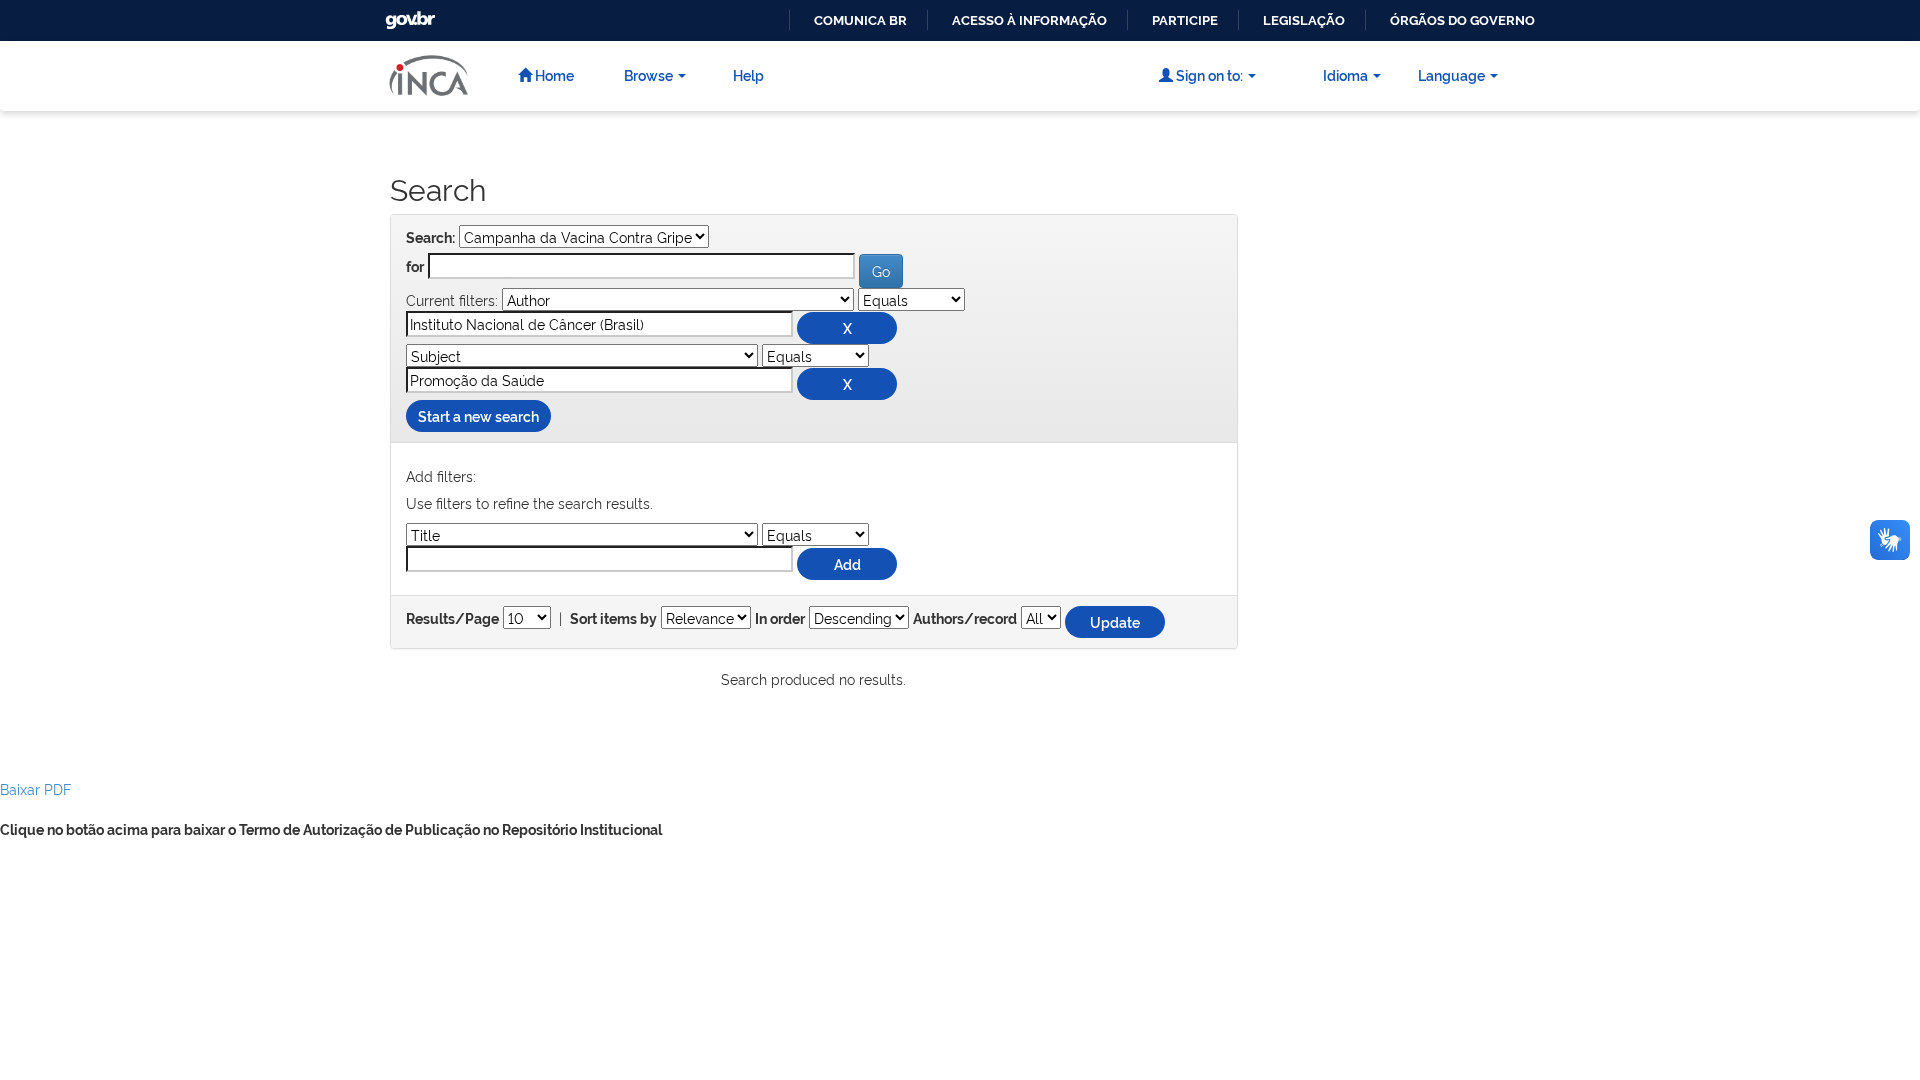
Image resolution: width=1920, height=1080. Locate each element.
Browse (648, 74)
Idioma (1345, 74)
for (415, 267)
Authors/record (965, 619)
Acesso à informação (1029, 20)
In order (780, 619)
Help (748, 74)
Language (1451, 74)
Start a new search (478, 415)
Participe (1185, 20)
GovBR (408, 14)
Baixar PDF (35, 788)
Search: (430, 238)
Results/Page (452, 619)
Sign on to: (1208, 74)
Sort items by (613, 619)
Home (553, 74)
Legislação (1304, 20)
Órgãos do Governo (1462, 20)
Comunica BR (860, 20)
